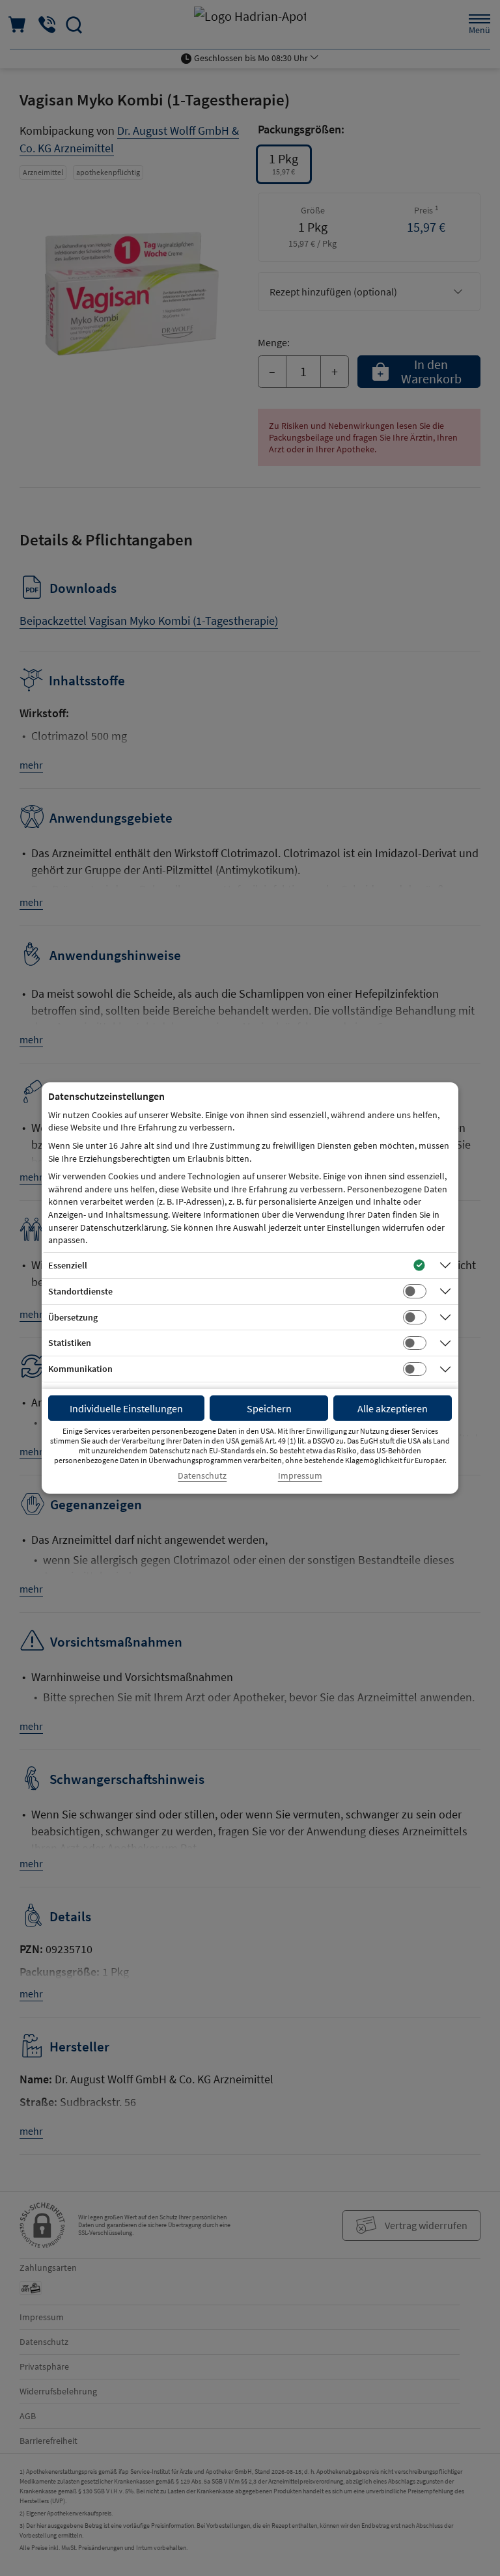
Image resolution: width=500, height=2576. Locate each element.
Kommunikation (80, 1369)
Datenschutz (202, 1476)
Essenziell (68, 1265)
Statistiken (70, 1343)
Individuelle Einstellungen (126, 1408)
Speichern (269, 1408)
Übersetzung (73, 1317)
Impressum (300, 1476)
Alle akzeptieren (393, 1408)
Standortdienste (80, 1291)
